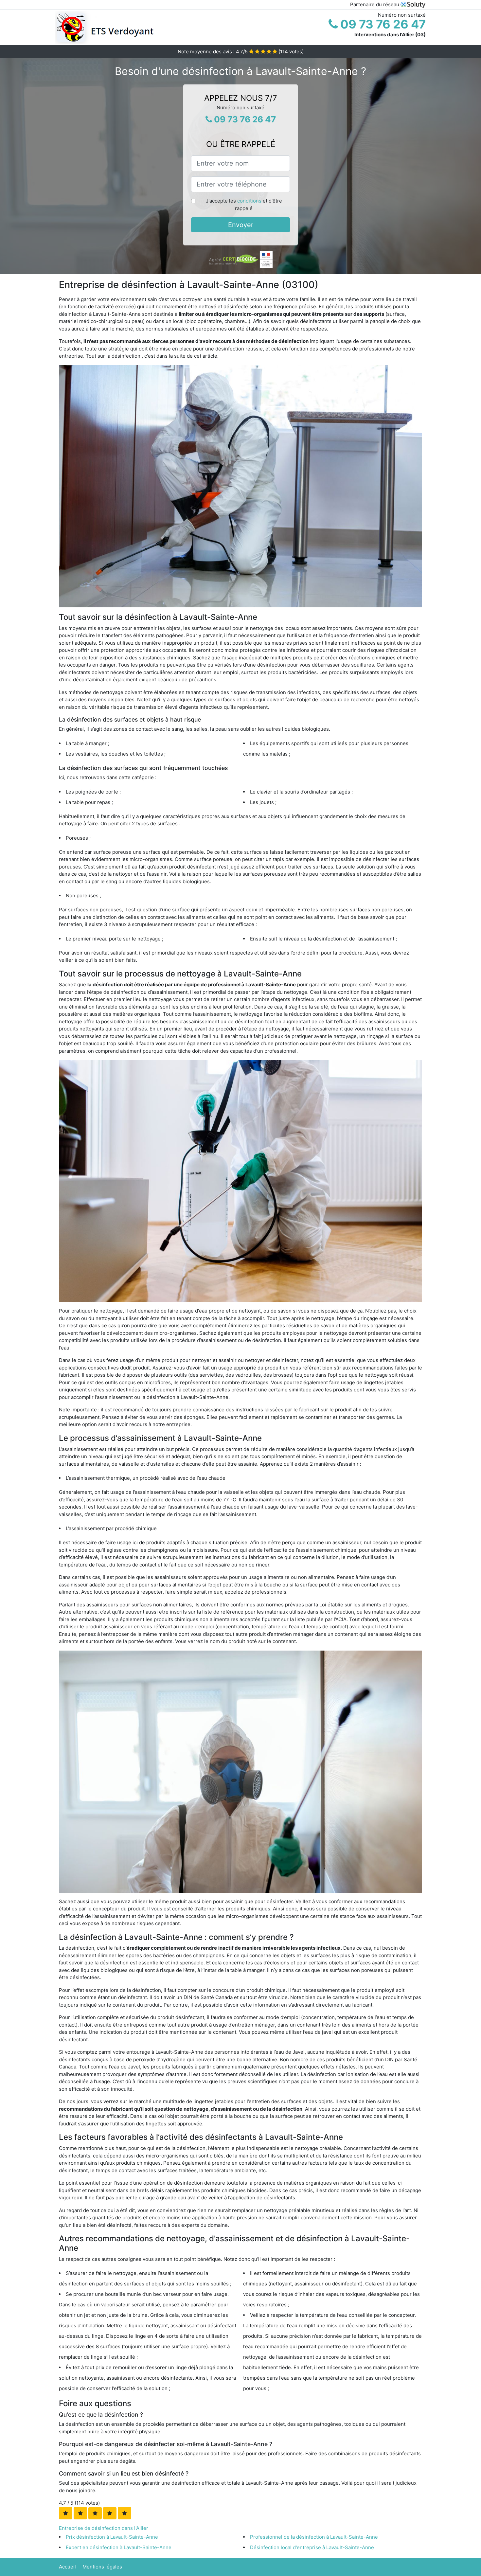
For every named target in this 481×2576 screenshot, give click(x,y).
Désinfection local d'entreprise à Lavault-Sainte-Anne (312, 2547)
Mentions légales (102, 2567)
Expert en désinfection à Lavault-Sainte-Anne (119, 2547)
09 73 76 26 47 (382, 24)
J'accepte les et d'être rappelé (244, 205)
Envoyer (241, 225)
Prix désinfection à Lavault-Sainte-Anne (112, 2537)
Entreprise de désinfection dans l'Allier (104, 2528)
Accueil (67, 2567)
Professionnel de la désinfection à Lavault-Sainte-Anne (314, 2537)
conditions (249, 201)
